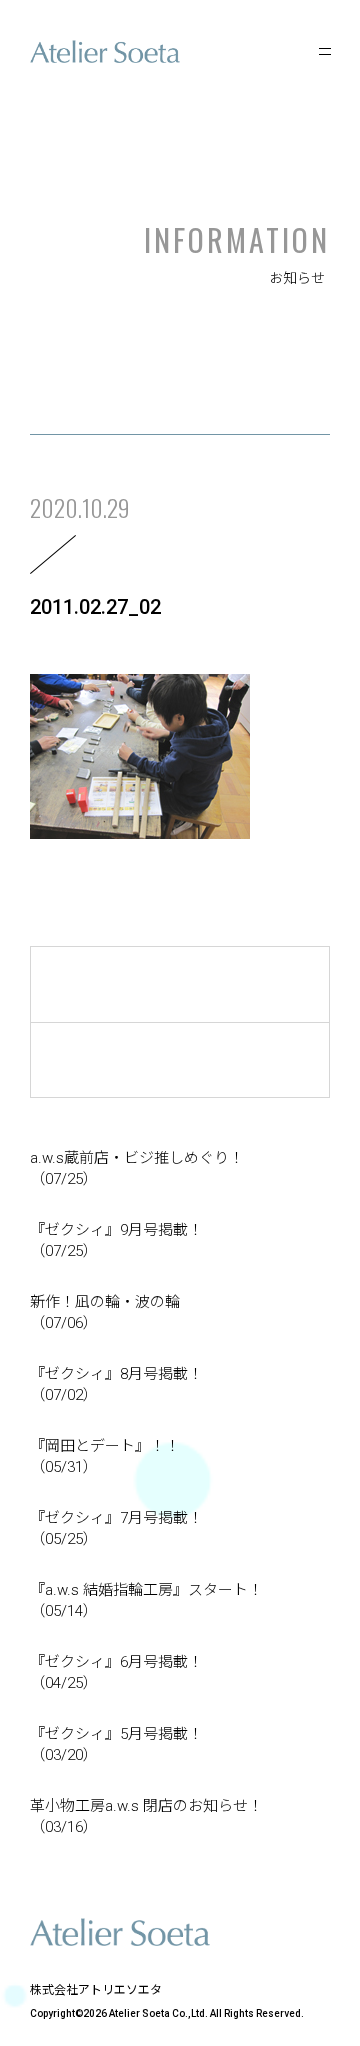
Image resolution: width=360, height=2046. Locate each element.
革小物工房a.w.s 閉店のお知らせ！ (146, 1816)
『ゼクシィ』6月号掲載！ (116, 1672)
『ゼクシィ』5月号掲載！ (116, 1744)
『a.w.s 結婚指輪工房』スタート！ (146, 1600)
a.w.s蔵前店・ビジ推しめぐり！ (137, 1168)
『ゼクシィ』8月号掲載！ (116, 1384)
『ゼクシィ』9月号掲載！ (116, 1240)
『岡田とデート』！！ (105, 1456)
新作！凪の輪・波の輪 (105, 1312)
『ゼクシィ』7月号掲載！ (116, 1528)
